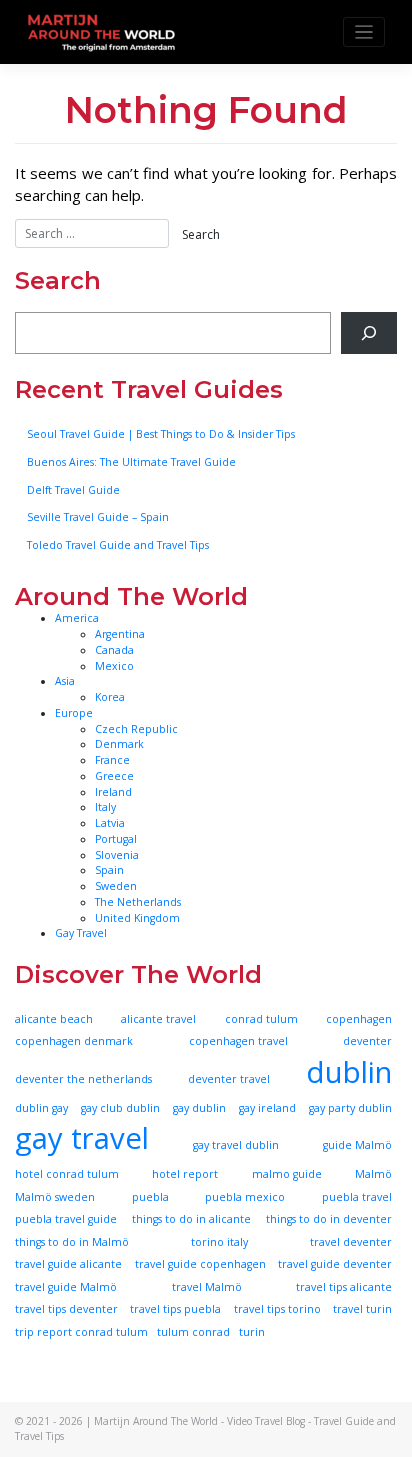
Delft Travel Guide (73, 490)
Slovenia (117, 855)
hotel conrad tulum (67, 1174)
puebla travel (357, 1197)
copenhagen (359, 1019)
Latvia (110, 823)
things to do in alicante (191, 1219)
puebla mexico (245, 1197)
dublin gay (41, 1108)
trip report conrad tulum (81, 1332)
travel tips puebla (175, 1309)
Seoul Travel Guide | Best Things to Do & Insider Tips (161, 434)
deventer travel (229, 1079)
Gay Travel (81, 933)
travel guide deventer (335, 1264)
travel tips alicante (344, 1287)
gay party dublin (350, 1108)
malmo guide (287, 1174)
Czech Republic (136, 729)
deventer (367, 1041)
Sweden (116, 886)
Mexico (114, 666)
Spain (109, 870)
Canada (114, 650)
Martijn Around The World (156, 1421)
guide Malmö (357, 1145)
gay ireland (267, 1108)
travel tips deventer (66, 1309)
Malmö (373, 1174)
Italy (105, 807)
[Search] (369, 333)
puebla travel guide (66, 1219)
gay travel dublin (236, 1145)
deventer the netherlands (83, 1079)
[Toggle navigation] (364, 32)
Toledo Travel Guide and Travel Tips (118, 545)
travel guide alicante (68, 1264)
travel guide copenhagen (200, 1264)
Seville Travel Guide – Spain (98, 517)
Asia (65, 681)
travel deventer (351, 1242)
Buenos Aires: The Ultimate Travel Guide (131, 462)
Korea (110, 697)
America (77, 618)
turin (252, 1332)
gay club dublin (120, 1108)
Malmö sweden (55, 1197)
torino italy (219, 1242)
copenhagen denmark (74, 1041)
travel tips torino (277, 1309)
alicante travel (158, 1019)
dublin (349, 1072)
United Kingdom (137, 918)
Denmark (119, 744)
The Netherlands (138, 902)
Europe (74, 713)
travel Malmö (207, 1287)
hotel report (185, 1174)
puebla (150, 1197)
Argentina (120, 634)
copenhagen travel (238, 1041)
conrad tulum (261, 1019)
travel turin (362, 1309)
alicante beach (54, 1019)
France (112, 760)
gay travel (82, 1138)
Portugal (116, 839)
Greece (114, 776)
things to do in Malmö (72, 1242)
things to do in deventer (329, 1219)
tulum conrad (193, 1332)
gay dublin (199, 1108)
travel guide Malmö (66, 1287)
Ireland (113, 792)
